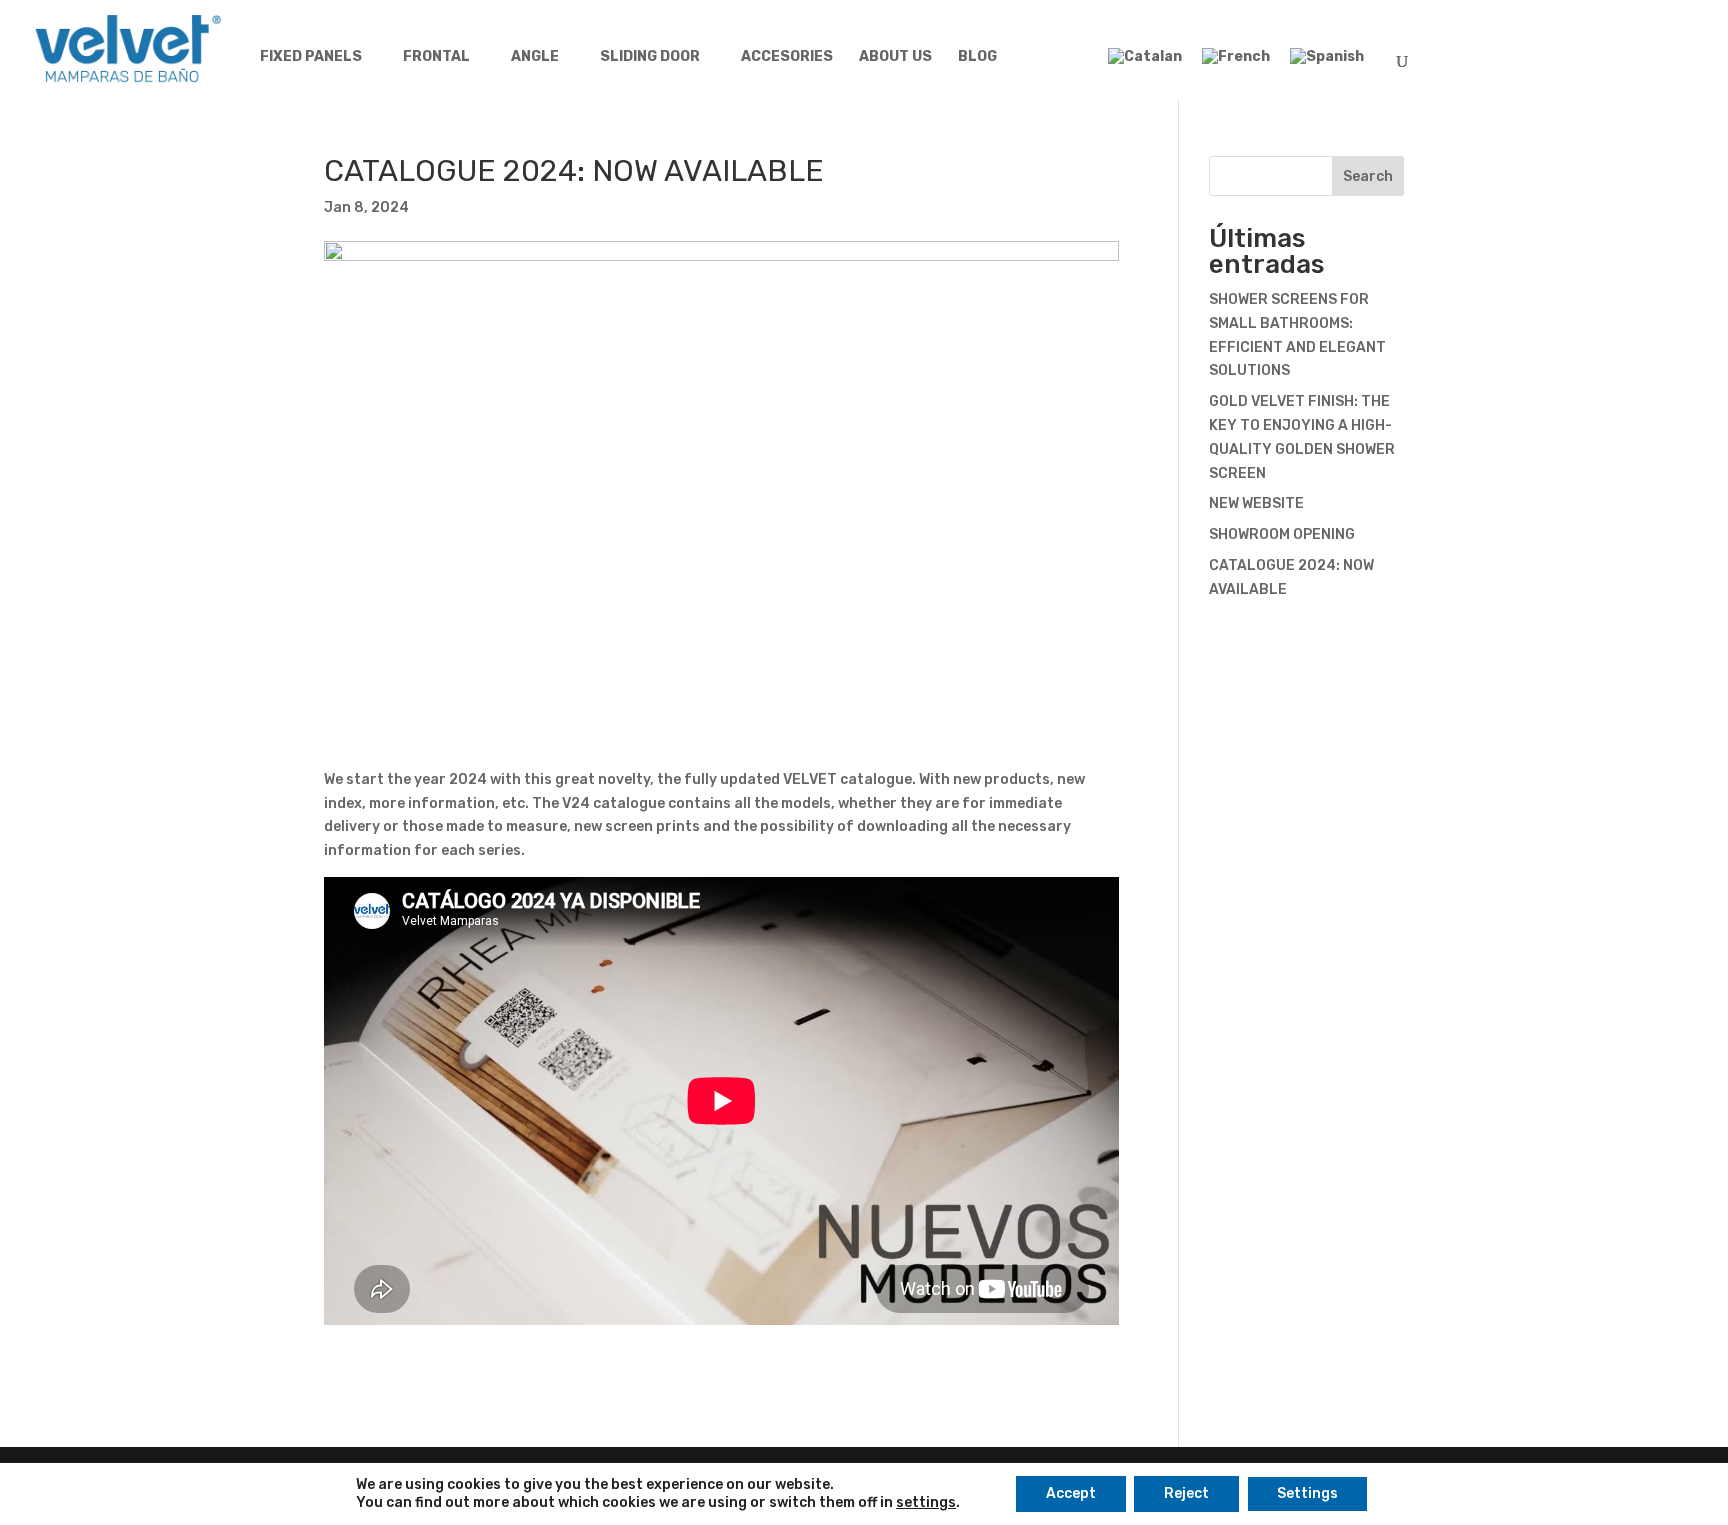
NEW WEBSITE (1256, 503)
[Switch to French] (1236, 66)
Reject (1186, 1493)
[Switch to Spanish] (1327, 66)
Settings (1307, 1493)
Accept (1071, 1493)
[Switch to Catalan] (1145, 66)
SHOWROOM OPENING (1282, 534)
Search (1368, 176)
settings (926, 1502)
